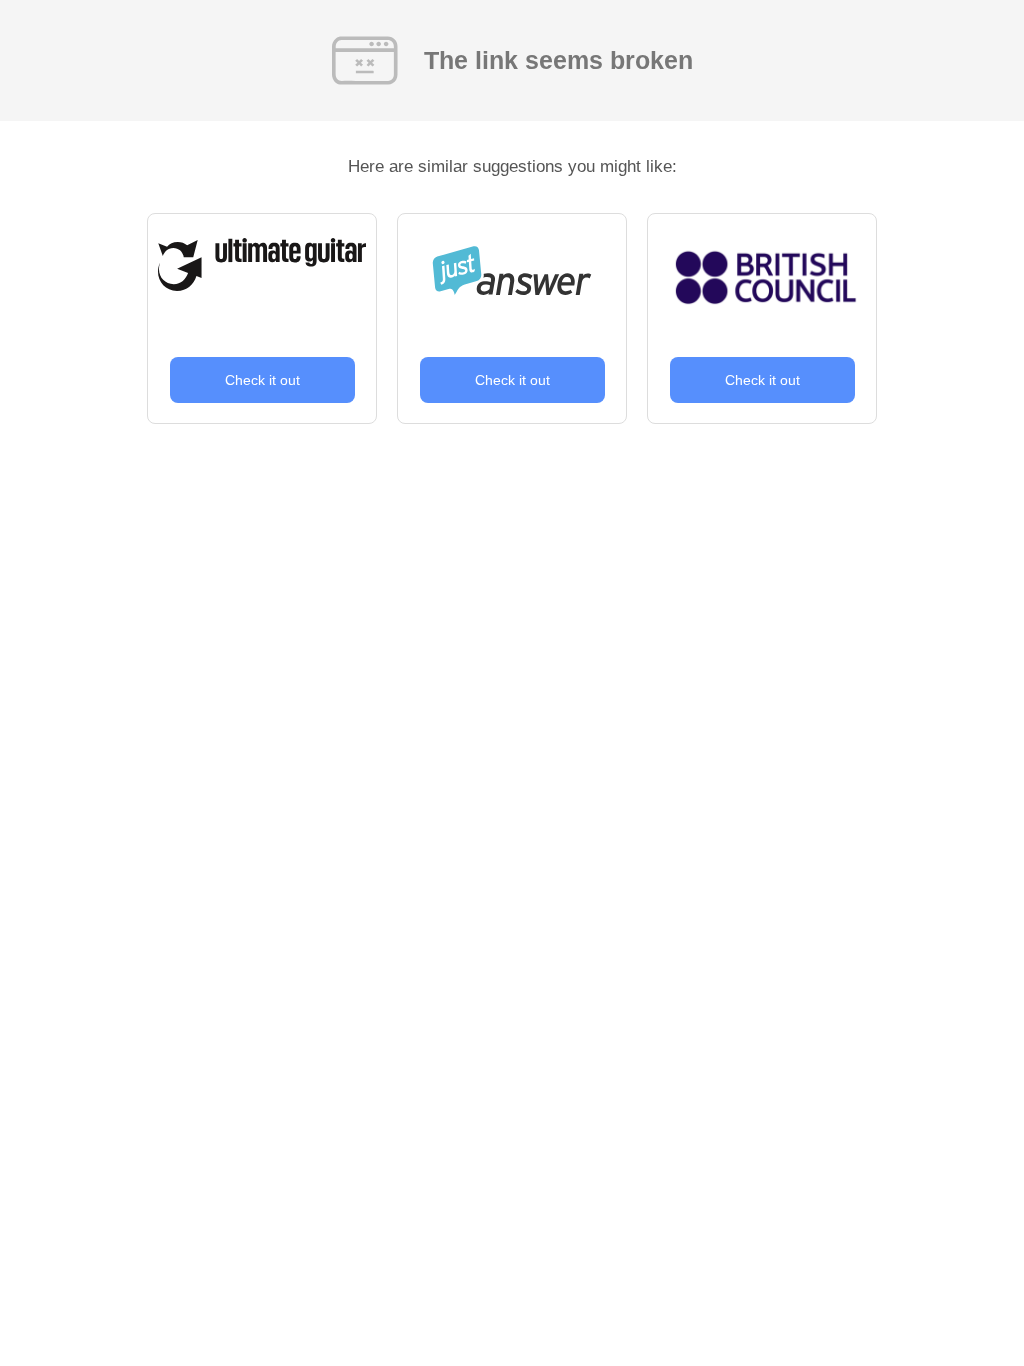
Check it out (262, 380)
